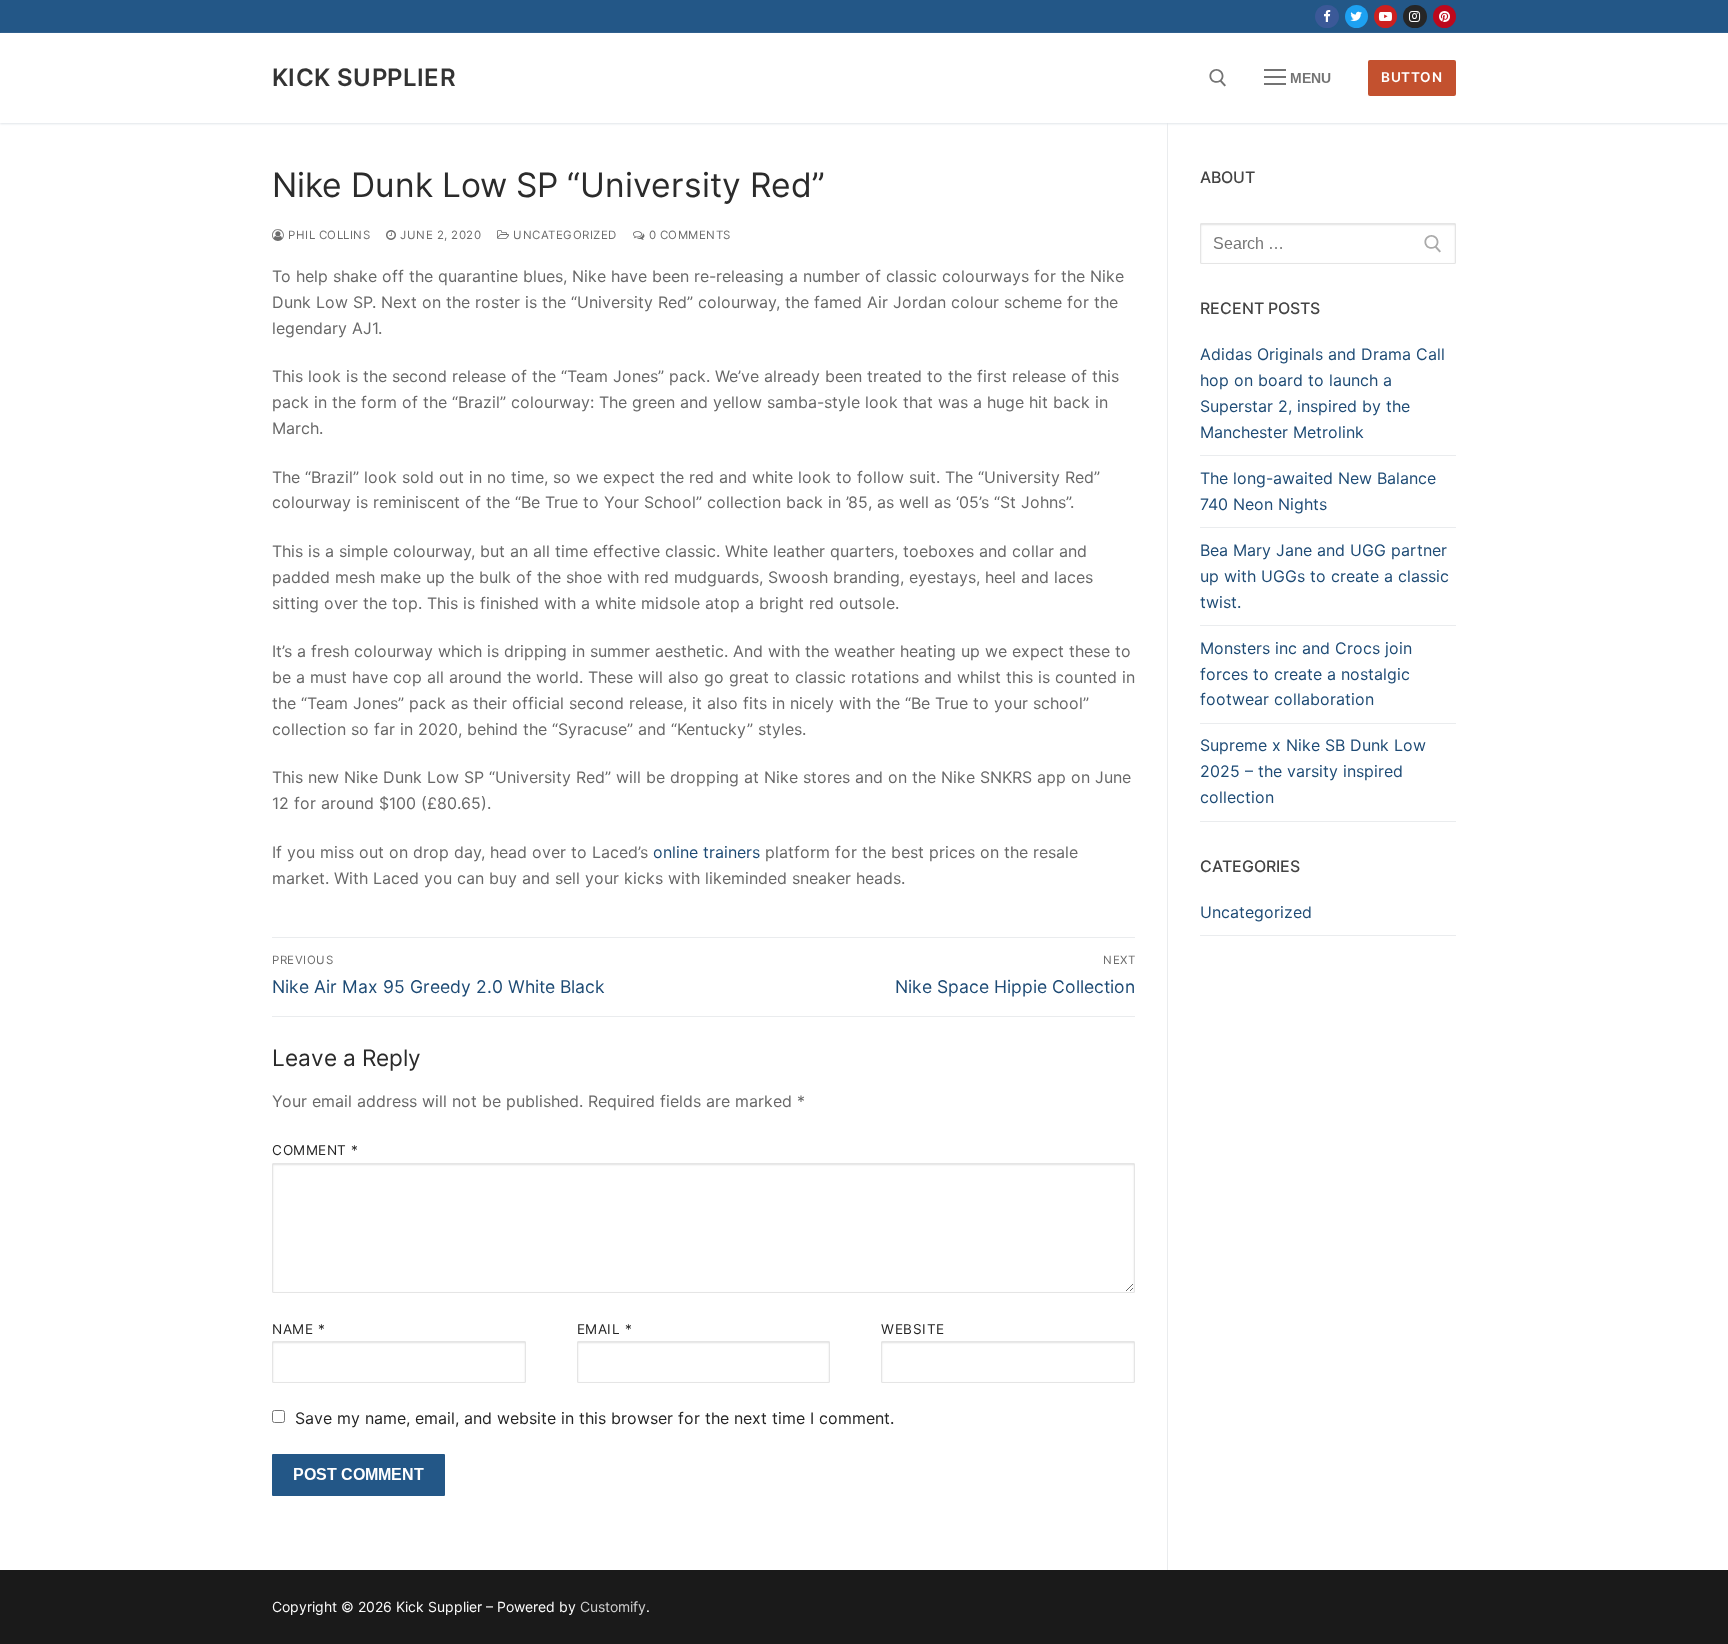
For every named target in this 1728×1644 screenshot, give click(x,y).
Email (605, 1329)
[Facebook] (1326, 16)
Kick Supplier (364, 77)
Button (1411, 77)
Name (298, 1329)
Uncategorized (563, 235)
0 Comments (688, 235)
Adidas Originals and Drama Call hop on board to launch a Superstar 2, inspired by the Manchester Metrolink (1322, 393)
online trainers (706, 852)
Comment (315, 1150)
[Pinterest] (1444, 16)
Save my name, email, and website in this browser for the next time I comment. (594, 1418)
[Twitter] (1356, 16)
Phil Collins (327, 235)
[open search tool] (1218, 78)
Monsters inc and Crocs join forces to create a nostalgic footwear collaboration (1306, 674)
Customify (613, 1606)
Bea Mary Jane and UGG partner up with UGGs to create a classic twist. (1324, 576)
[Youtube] (1385, 16)
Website (913, 1329)
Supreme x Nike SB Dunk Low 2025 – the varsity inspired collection (1313, 771)
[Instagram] (1414, 16)
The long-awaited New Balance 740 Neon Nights (1318, 491)
